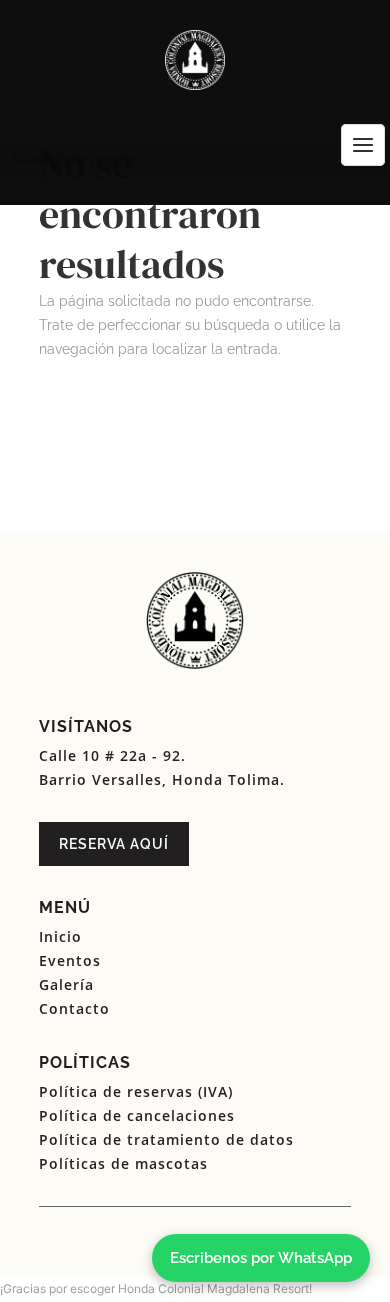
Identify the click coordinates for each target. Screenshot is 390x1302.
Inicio (60, 936)
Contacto (74, 1008)
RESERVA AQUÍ (114, 844)
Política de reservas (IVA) (136, 1091)
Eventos (70, 960)
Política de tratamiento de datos (166, 1139)
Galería (66, 984)
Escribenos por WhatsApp (261, 1258)
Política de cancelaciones (137, 1115)
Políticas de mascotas (123, 1163)
